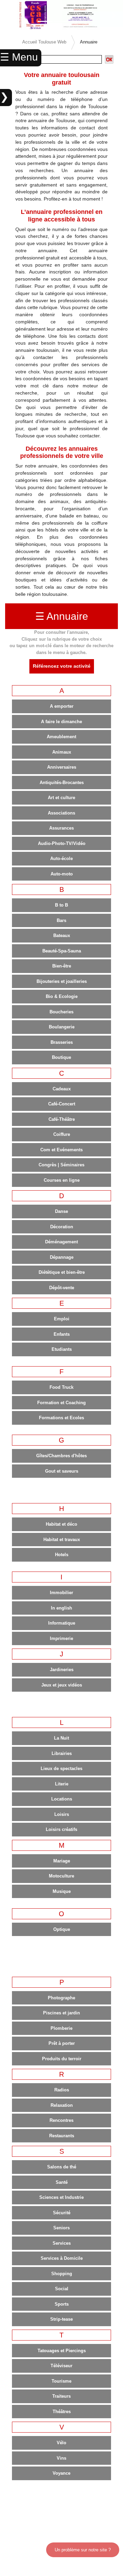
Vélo (61, 2443)
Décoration (62, 1227)
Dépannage (62, 1257)
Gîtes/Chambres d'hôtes (61, 1456)
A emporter (62, 706)
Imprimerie (61, 1638)
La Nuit (61, 1738)
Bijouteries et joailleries (62, 981)
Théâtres (62, 2412)
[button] (9, 15)
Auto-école (61, 858)
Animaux (62, 752)
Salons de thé (62, 2167)
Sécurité (62, 2213)
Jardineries (62, 1670)
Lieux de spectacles (61, 1768)
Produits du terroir (62, 2059)
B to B (61, 905)
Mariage (62, 1861)
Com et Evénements (61, 1150)
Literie (62, 1784)
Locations (62, 1799)
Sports (62, 2304)
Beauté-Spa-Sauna (62, 951)
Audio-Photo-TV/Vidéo (62, 843)
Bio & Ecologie (62, 996)
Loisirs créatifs (61, 1829)
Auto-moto (62, 874)
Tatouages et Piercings (62, 2351)
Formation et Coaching (61, 1403)
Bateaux (62, 935)
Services (62, 2243)
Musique (62, 1891)
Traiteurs (61, 2396)
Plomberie (61, 2028)
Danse (61, 1211)
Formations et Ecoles (61, 1418)
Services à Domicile (62, 2258)
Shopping (62, 2274)
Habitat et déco (61, 1524)
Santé (62, 2182)
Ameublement (61, 737)
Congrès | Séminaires (61, 1165)
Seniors (61, 2228)
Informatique (62, 1623)
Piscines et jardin (61, 2013)
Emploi (62, 1319)
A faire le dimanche (61, 722)
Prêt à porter (62, 2043)
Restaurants (62, 2136)
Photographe (61, 1998)
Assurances (61, 828)
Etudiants (62, 1349)
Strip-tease (61, 2319)
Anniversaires (62, 767)
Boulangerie (62, 1027)
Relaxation (62, 2105)
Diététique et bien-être (62, 1272)
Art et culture (61, 798)
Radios (62, 2090)
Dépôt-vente (62, 1288)
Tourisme (61, 2381)
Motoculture (61, 1876)
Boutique (61, 1057)
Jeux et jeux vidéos (62, 1685)
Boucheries (61, 1012)
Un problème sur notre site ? (83, 2550)
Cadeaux (62, 1089)
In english (61, 1608)
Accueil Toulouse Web (44, 42)
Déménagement (61, 1242)
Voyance (61, 2473)
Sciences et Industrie (61, 2197)
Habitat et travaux (62, 1540)
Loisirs (62, 1814)
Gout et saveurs (62, 1471)
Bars (61, 920)
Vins (61, 2458)
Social (62, 2289)
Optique (62, 1929)
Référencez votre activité (62, 666)
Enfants (62, 1334)
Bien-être (62, 966)
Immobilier (61, 1593)
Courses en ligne (62, 1180)
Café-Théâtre (62, 1119)
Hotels (62, 1555)
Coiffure (62, 1134)
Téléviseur (61, 2366)
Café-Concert (62, 1104)
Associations (61, 813)
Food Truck (61, 1387)
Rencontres (61, 2120)
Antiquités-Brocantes (62, 783)
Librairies (62, 1753)
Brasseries (62, 1042)
